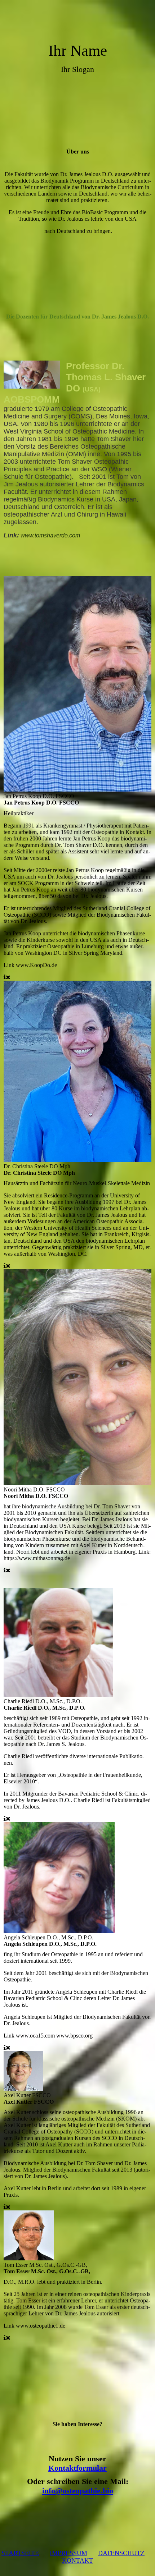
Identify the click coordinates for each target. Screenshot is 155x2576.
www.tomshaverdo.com (50, 535)
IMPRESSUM (68, 2553)
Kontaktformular (77, 2468)
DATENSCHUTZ (121, 2553)
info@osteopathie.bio (78, 2491)
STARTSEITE (20, 2553)
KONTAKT (77, 2561)
